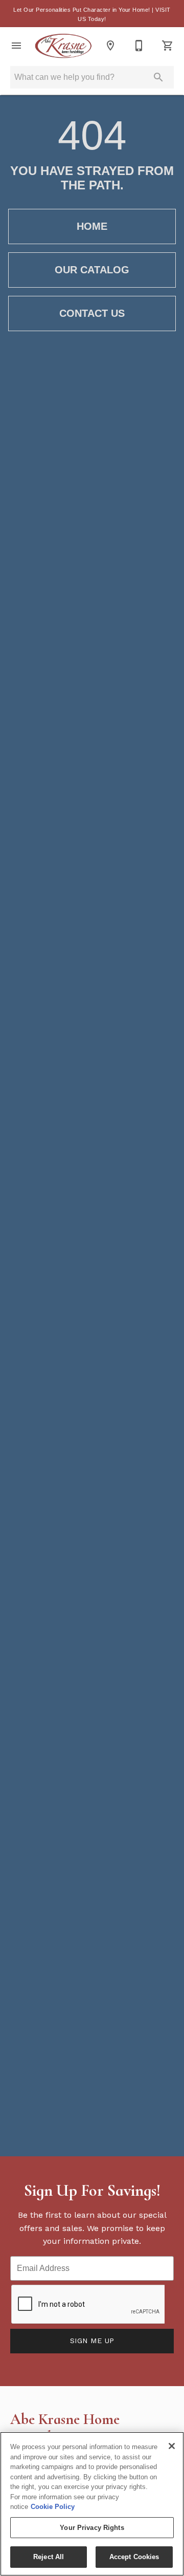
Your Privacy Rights (92, 2528)
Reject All (49, 2557)
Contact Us (92, 313)
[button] (16, 46)
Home (92, 226)
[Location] (110, 46)
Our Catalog (92, 270)
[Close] (172, 2446)
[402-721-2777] (139, 46)
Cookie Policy (53, 2507)
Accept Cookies (134, 2557)
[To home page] (63, 46)
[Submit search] (158, 77)
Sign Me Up (92, 2341)
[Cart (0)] (168, 46)
